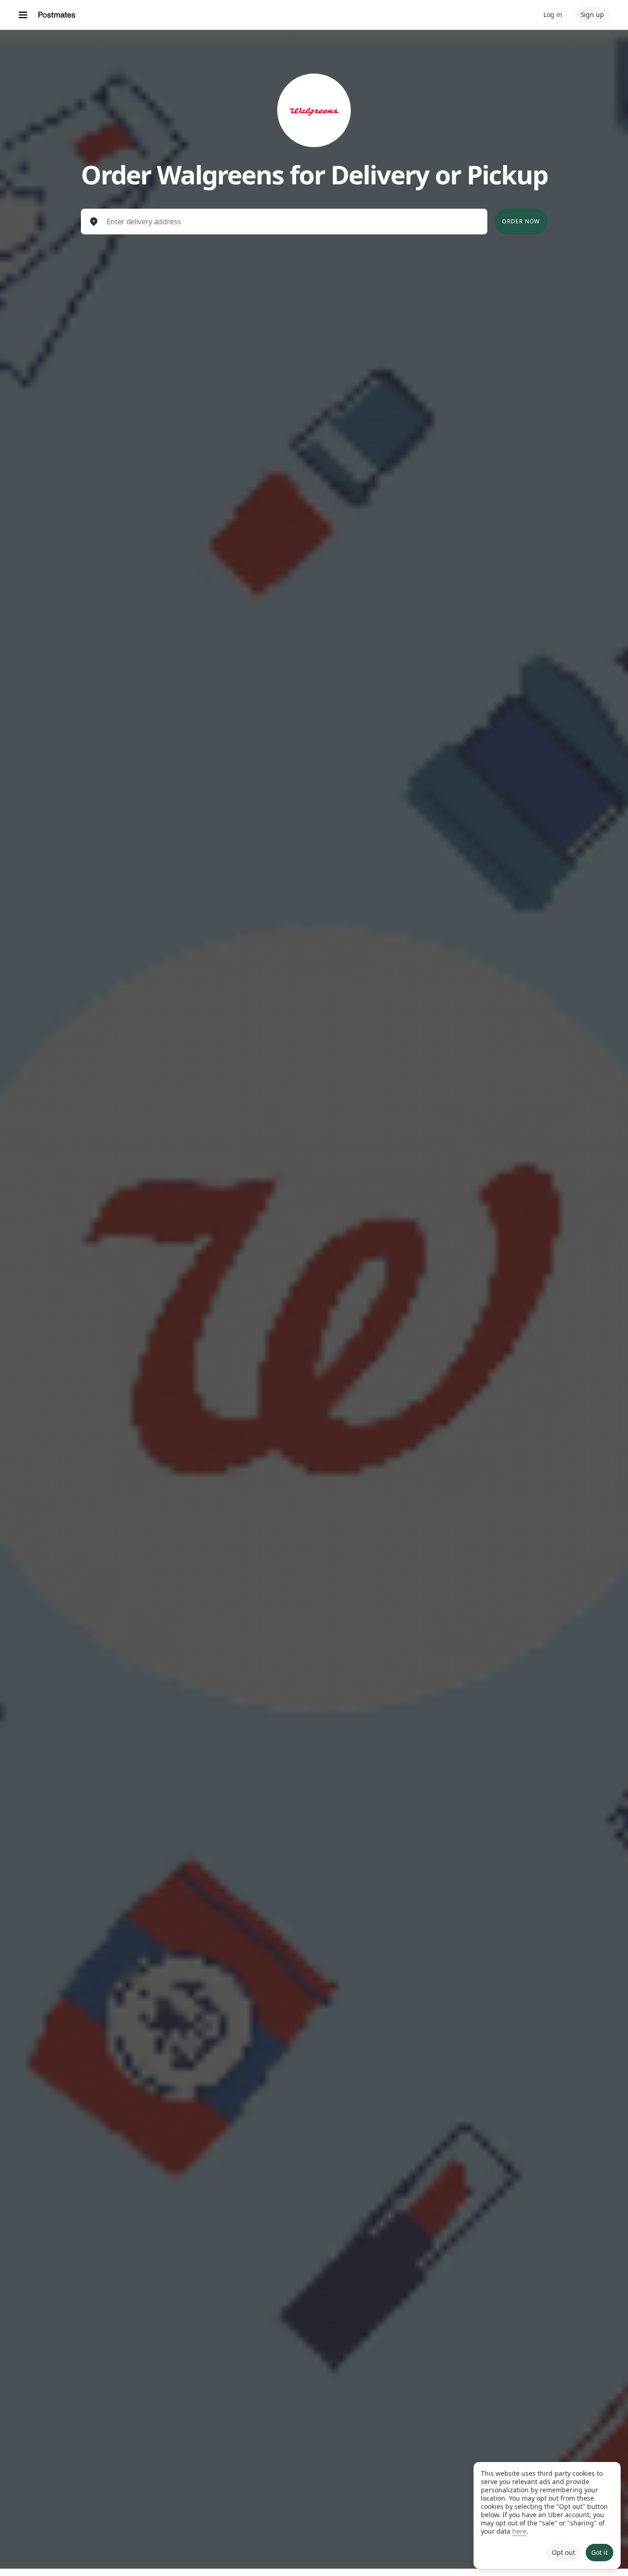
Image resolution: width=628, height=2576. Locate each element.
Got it (599, 2552)
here (519, 2531)
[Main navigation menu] (23, 15)
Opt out (563, 2552)
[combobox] (292, 222)
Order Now (521, 221)
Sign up (592, 14)
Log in (553, 14)
